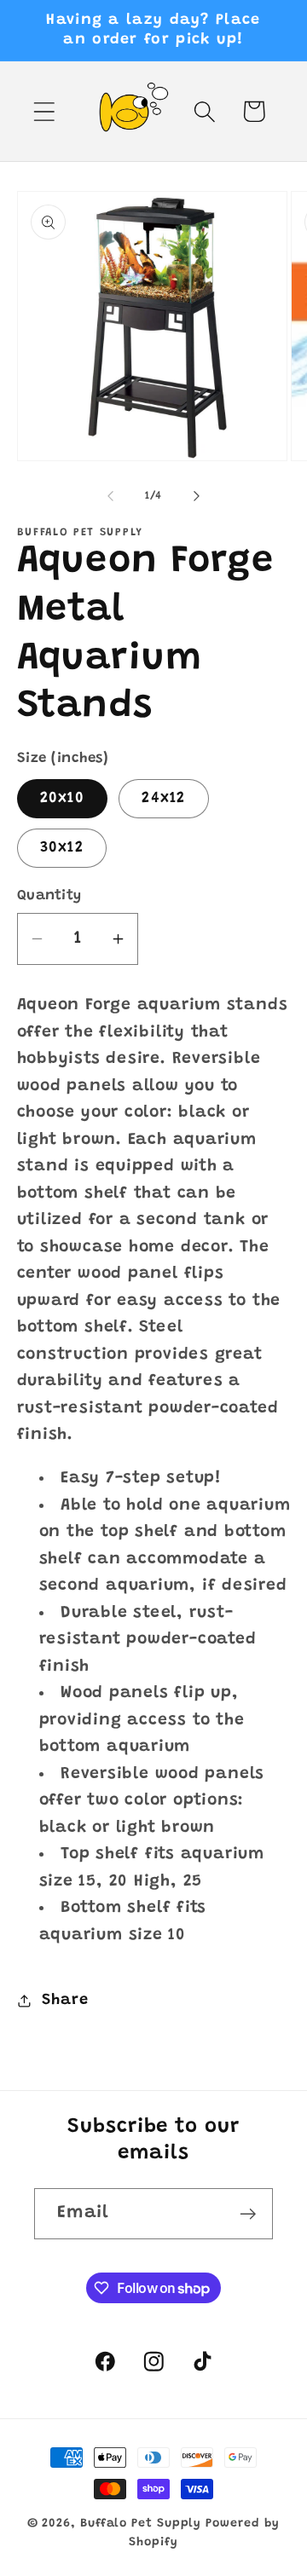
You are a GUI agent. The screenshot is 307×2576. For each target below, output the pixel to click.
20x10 (63, 799)
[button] (44, 111)
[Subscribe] (248, 2214)
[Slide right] (197, 496)
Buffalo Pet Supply (141, 2524)
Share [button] (65, 2001)
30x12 (62, 848)
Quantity (49, 896)
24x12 (164, 799)
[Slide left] (110, 496)
